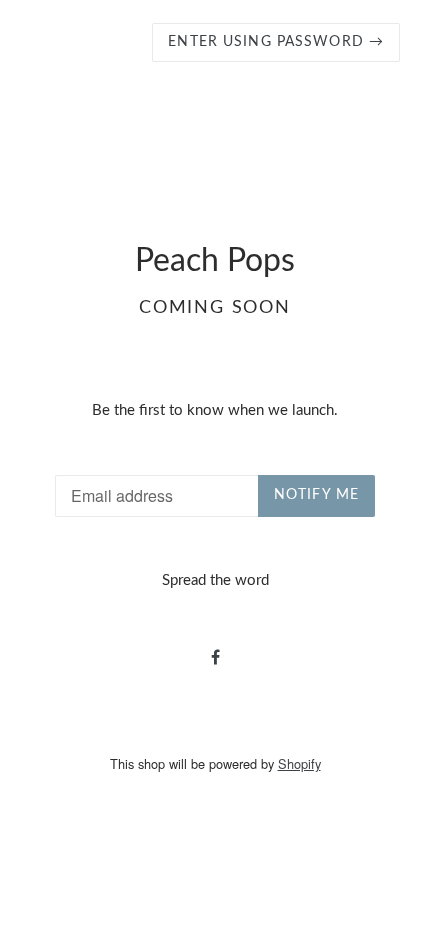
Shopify (299, 763)
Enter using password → (276, 42)
